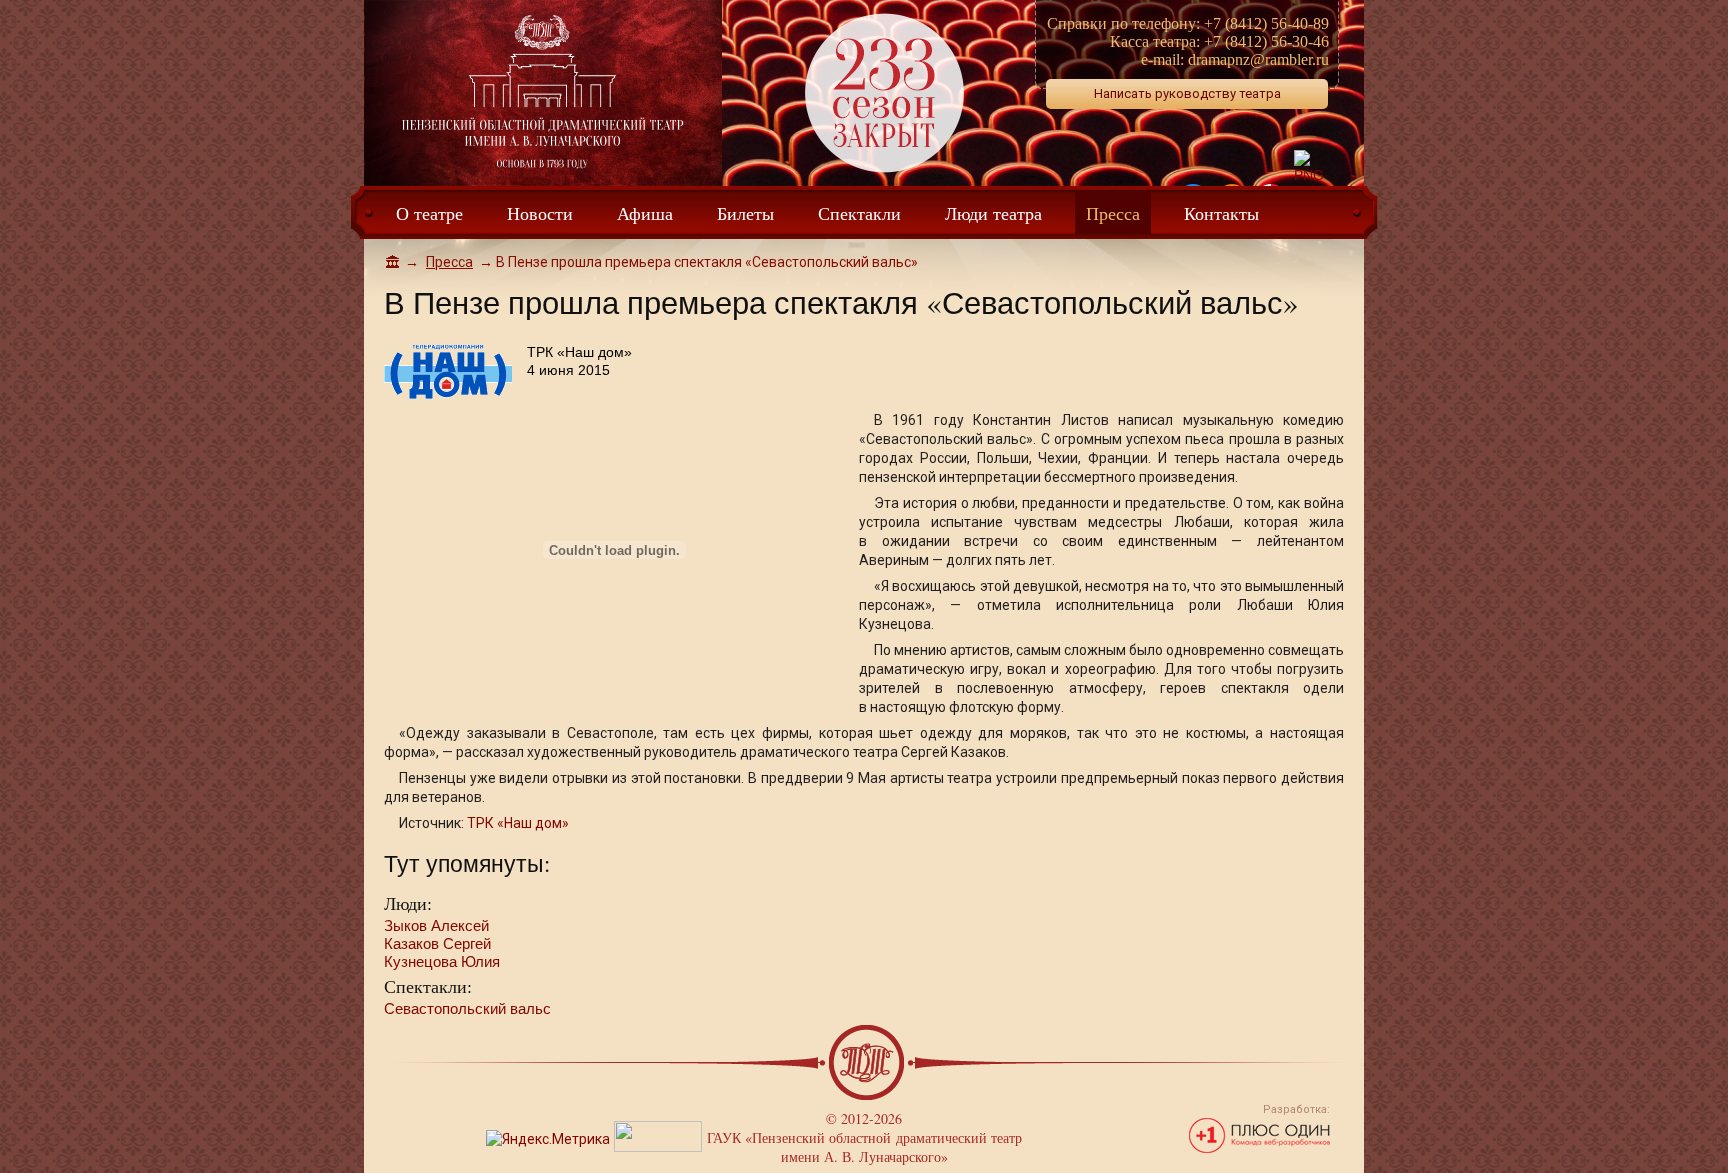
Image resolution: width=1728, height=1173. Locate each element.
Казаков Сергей (437, 943)
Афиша (645, 213)
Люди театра (993, 213)
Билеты (745, 213)
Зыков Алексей (436, 925)
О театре (429, 213)
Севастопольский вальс (467, 1008)
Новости (540, 213)
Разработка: (1296, 1109)
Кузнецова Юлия (442, 961)
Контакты (1221, 213)
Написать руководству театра (1187, 93)
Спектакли (859, 213)
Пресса (1113, 213)
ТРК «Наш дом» (518, 823)
